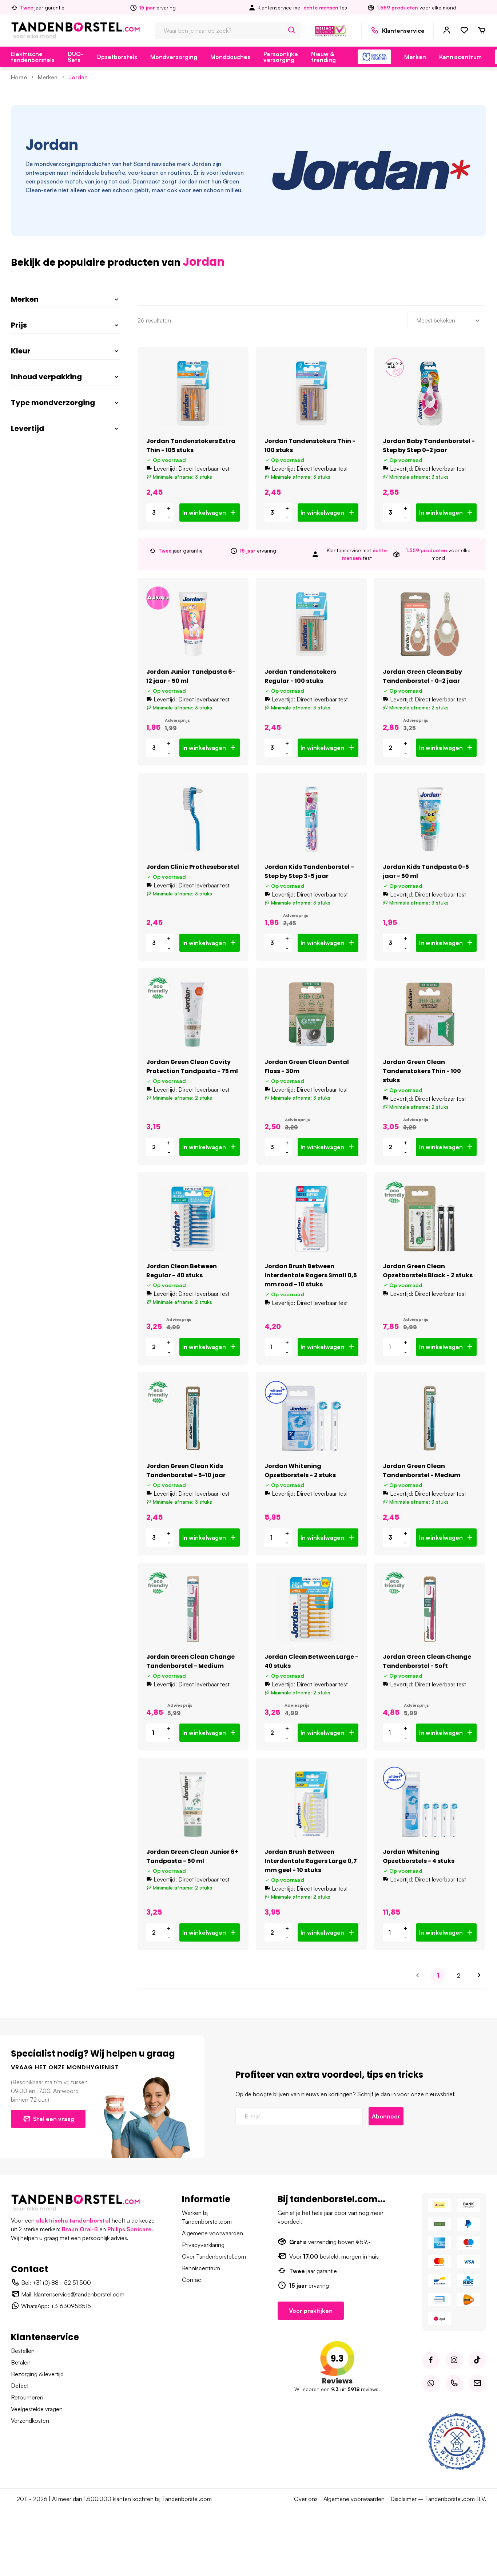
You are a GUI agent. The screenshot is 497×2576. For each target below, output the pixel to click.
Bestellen (23, 2351)
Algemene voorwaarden (212, 2233)
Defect (20, 2386)
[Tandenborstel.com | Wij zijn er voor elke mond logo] (75, 30)
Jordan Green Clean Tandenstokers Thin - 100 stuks (422, 1071)
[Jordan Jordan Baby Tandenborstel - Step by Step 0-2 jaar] (430, 393)
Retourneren (27, 2397)
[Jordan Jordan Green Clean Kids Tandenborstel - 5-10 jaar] (193, 1418)
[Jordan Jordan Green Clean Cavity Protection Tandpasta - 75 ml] (193, 1014)
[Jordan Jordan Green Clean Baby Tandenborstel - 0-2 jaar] (430, 624)
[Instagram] (454, 2360)
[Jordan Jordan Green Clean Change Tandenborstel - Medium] (193, 1609)
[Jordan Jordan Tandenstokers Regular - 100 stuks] (311, 624)
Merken (415, 57)
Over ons (306, 2499)
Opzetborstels (117, 57)
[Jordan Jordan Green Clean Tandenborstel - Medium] (430, 1418)
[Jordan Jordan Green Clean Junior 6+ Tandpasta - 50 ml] (193, 1804)
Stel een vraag (54, 2119)
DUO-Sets (75, 57)
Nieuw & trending (323, 57)
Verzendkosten (30, 2421)
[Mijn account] (447, 31)
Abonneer (386, 2116)
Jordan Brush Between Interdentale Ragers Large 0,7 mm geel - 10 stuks (311, 1861)
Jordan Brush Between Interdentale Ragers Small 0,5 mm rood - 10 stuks (311, 1275)
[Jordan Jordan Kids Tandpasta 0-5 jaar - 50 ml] (430, 819)
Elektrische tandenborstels (33, 57)
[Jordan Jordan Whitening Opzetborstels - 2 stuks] (311, 1418)
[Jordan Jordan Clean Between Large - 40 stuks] (311, 1609)
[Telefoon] (454, 2383)
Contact (192, 2280)
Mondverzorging (174, 57)
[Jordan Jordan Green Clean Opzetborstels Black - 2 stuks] (430, 1218)
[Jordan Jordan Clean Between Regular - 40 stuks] (193, 1218)
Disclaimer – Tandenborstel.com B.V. (438, 2499)
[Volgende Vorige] (479, 1975)
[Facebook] (431, 2360)
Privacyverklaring (203, 2245)
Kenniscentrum (460, 57)
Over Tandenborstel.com (214, 2256)
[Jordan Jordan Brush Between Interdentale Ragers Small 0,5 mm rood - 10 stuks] (311, 1218)
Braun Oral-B (80, 2229)
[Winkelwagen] (482, 31)
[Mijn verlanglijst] (464, 31)
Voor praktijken (311, 2311)
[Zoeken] (292, 31)
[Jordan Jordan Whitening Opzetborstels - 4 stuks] (430, 1804)
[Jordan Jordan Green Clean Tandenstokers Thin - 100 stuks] (430, 1014)
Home (19, 77)
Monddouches (230, 57)
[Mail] (477, 2383)
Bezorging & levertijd (37, 2374)
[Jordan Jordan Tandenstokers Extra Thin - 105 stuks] (193, 393)
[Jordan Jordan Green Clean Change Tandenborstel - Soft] (430, 1609)
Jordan (78, 77)
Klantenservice (403, 31)
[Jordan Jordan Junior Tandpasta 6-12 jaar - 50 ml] (193, 624)
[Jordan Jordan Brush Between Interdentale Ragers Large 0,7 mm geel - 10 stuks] (311, 1804)
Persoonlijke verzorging (281, 57)
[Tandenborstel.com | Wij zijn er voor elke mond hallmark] (331, 30)
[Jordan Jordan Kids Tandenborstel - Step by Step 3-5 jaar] (311, 819)
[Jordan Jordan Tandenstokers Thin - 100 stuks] (311, 393)
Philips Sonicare (130, 2229)
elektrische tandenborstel (73, 2220)
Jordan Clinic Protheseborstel (193, 867)
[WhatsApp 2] (431, 2383)
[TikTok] (477, 2360)
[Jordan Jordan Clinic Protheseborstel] (193, 819)
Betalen (21, 2362)
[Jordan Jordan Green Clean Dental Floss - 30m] (311, 1014)
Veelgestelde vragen (37, 2409)
